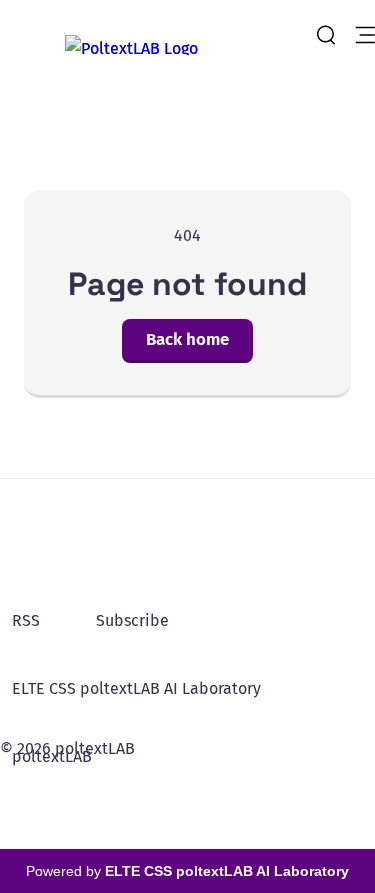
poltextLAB (52, 756)
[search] (326, 35)
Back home (187, 339)
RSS (26, 620)
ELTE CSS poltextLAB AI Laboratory (136, 688)
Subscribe (132, 620)
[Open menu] (365, 35)
